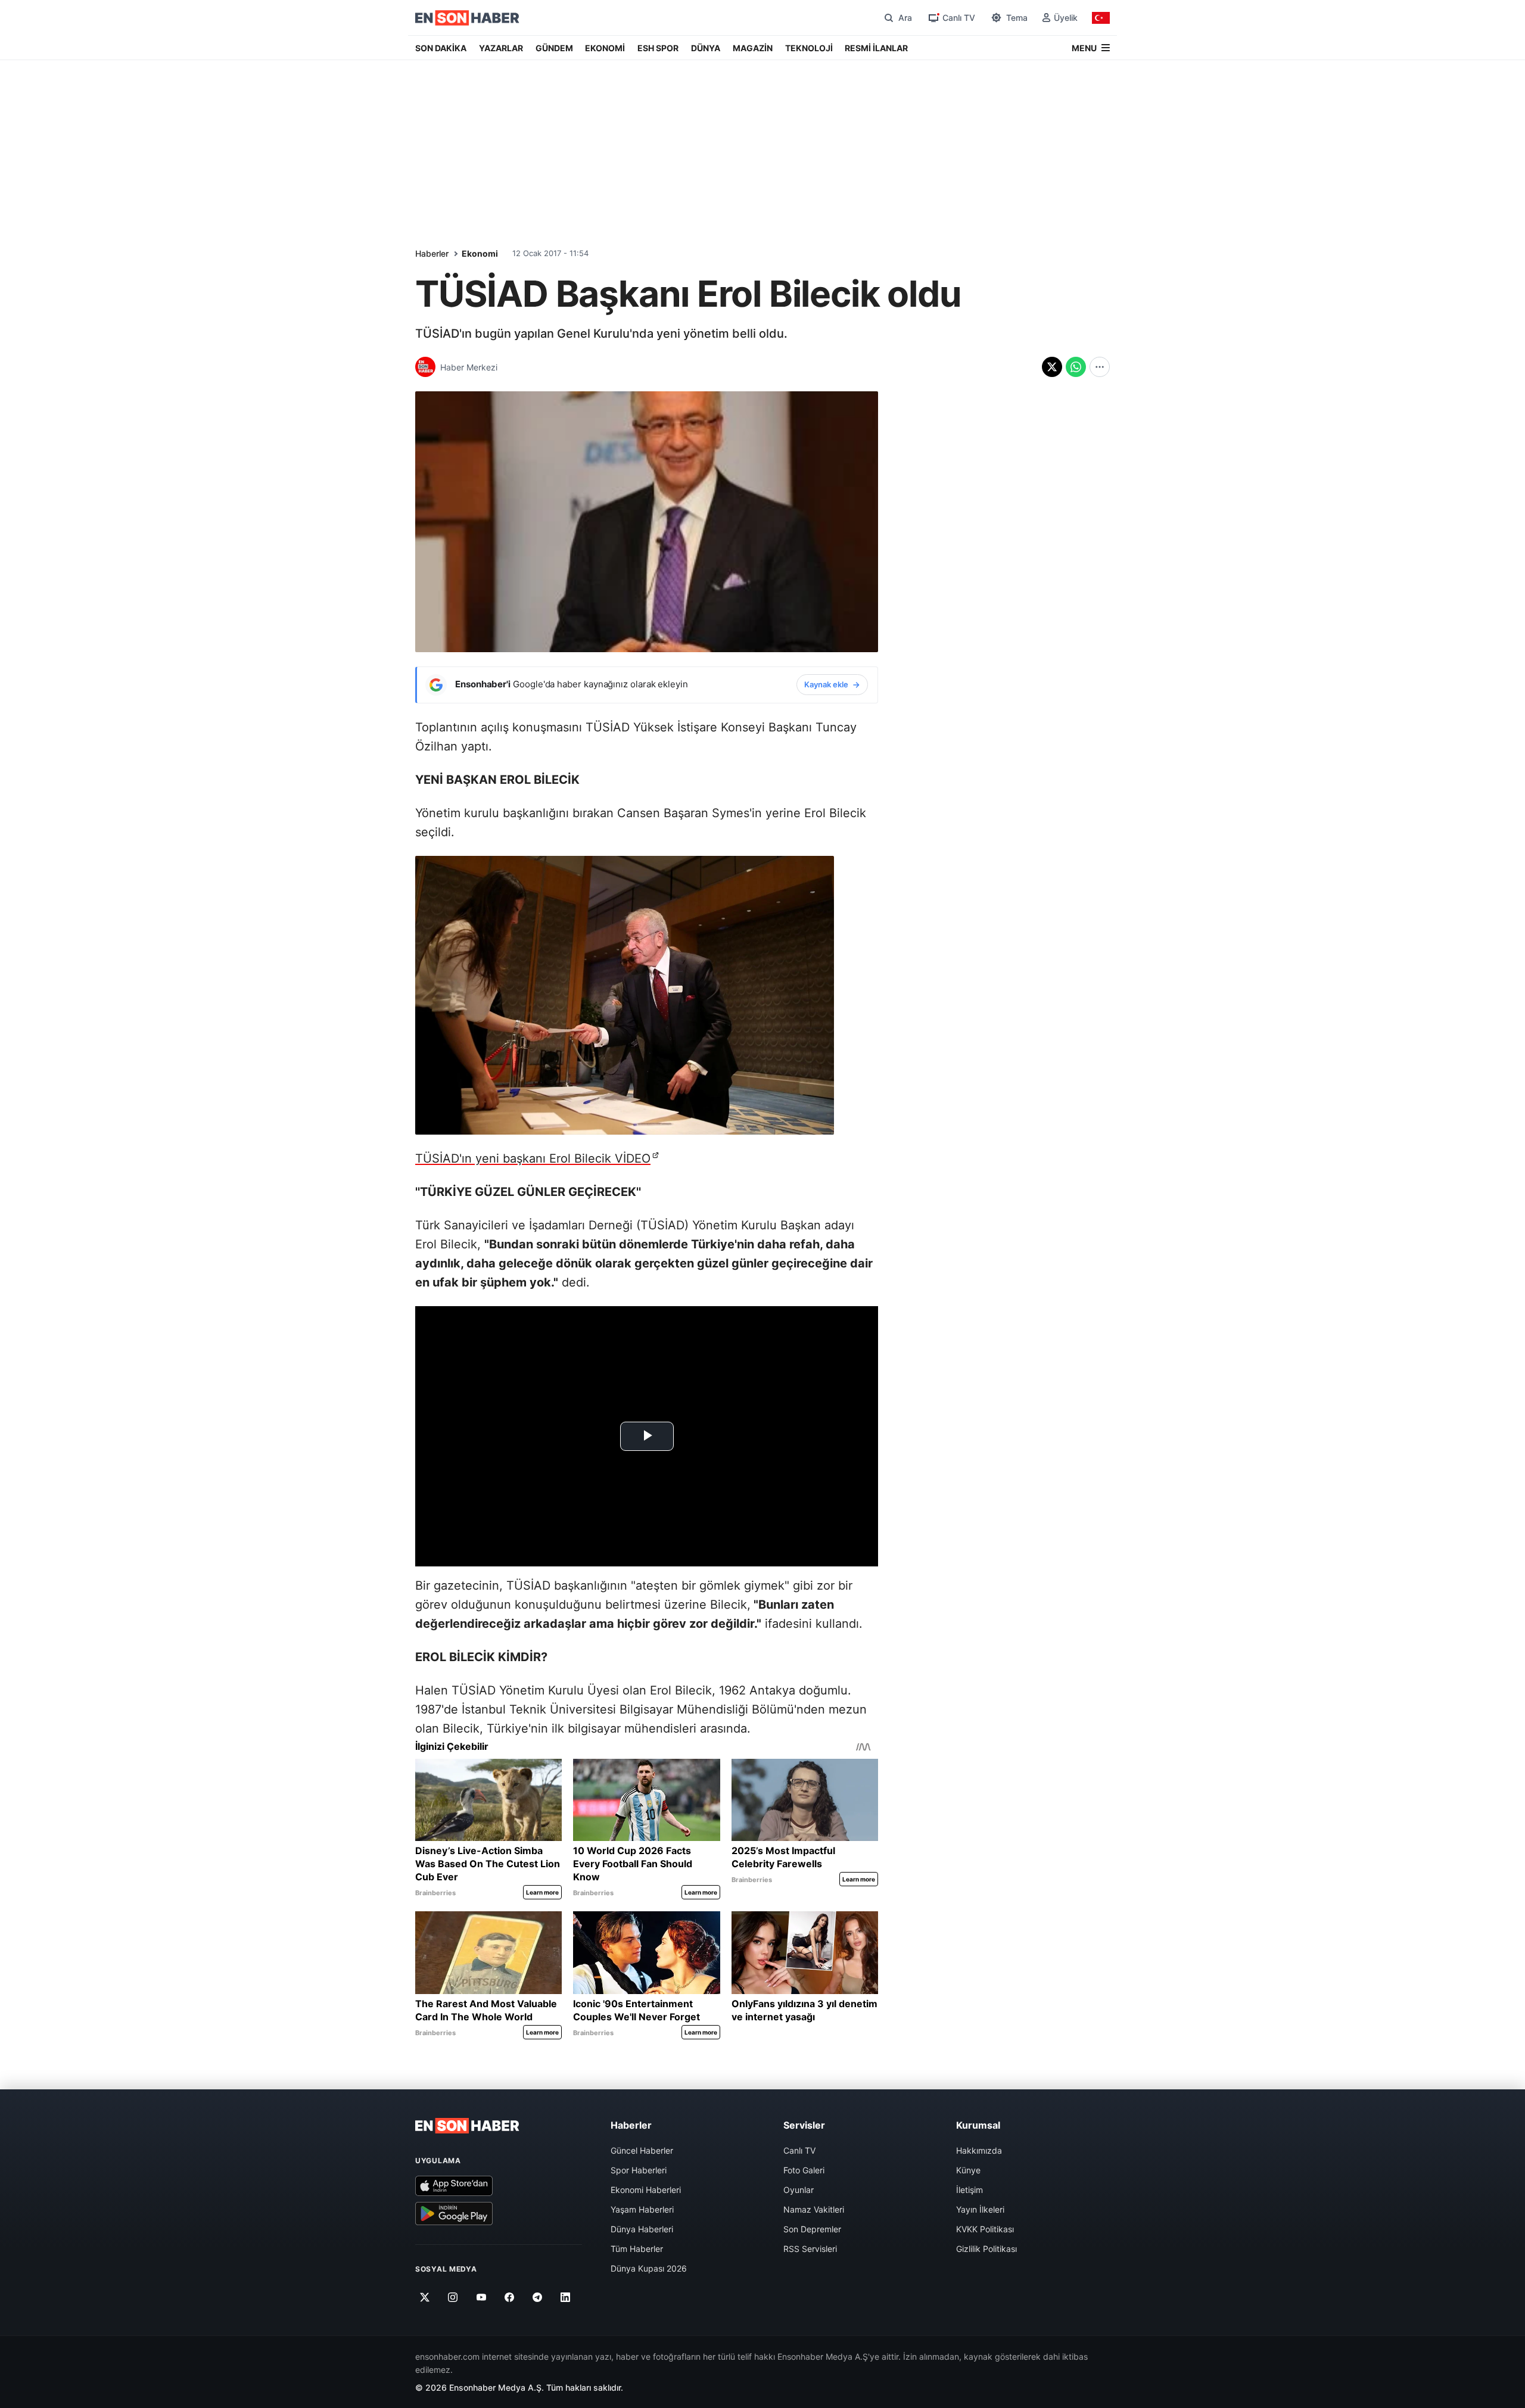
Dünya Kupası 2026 (649, 2268)
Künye (968, 2170)
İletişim (970, 2190)
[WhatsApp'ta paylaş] (1076, 367)
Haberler (432, 253)
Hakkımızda (979, 2150)
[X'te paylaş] (1052, 367)
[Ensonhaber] (467, 18)
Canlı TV (799, 2150)
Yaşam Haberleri (642, 2209)
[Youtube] (481, 2298)
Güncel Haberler (642, 2150)
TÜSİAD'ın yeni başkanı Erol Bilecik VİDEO (533, 1158)
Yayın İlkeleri (980, 2209)
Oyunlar (799, 2190)
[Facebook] (510, 2298)
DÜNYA (706, 48)
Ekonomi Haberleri (646, 2190)
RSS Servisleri (810, 2249)
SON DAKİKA (441, 48)
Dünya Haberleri (642, 2229)
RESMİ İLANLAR (876, 48)
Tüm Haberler (637, 2249)
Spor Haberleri (639, 2170)
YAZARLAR (501, 48)
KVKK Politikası (985, 2229)
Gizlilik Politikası (986, 2249)
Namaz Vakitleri (814, 2209)
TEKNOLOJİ (809, 48)
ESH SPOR (658, 48)
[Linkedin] (566, 2298)
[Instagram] (453, 2298)
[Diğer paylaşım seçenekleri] (1100, 367)
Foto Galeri (804, 2170)
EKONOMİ (605, 48)
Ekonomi (480, 253)
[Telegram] (538, 2298)
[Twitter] (425, 2298)
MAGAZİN (753, 48)
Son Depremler (812, 2229)
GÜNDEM (554, 48)
